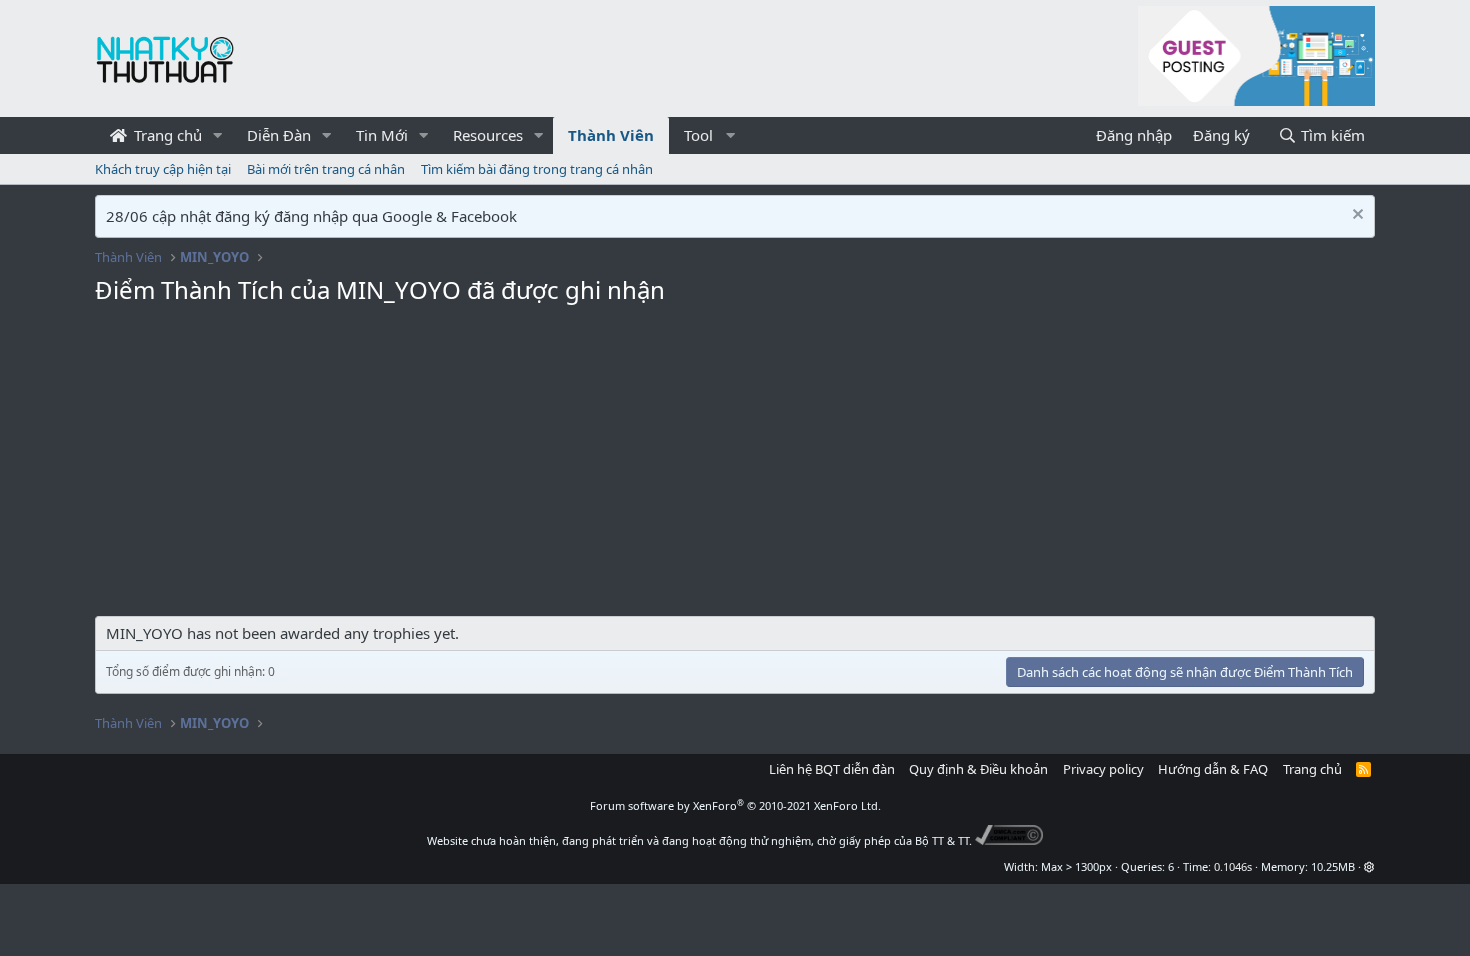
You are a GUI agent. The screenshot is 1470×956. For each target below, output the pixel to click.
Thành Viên (611, 135)
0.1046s (1233, 866)
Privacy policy (1103, 769)
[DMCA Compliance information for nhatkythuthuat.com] (1009, 840)
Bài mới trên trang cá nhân (326, 169)
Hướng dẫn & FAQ (1213, 769)
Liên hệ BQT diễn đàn (832, 769)
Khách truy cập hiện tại (163, 169)
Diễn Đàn (279, 135)
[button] (218, 135)
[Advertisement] (735, 466)
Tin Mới (382, 135)
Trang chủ (166, 135)
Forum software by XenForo (735, 805)
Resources (488, 135)
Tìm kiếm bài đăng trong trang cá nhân (537, 169)
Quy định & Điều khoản (978, 769)
